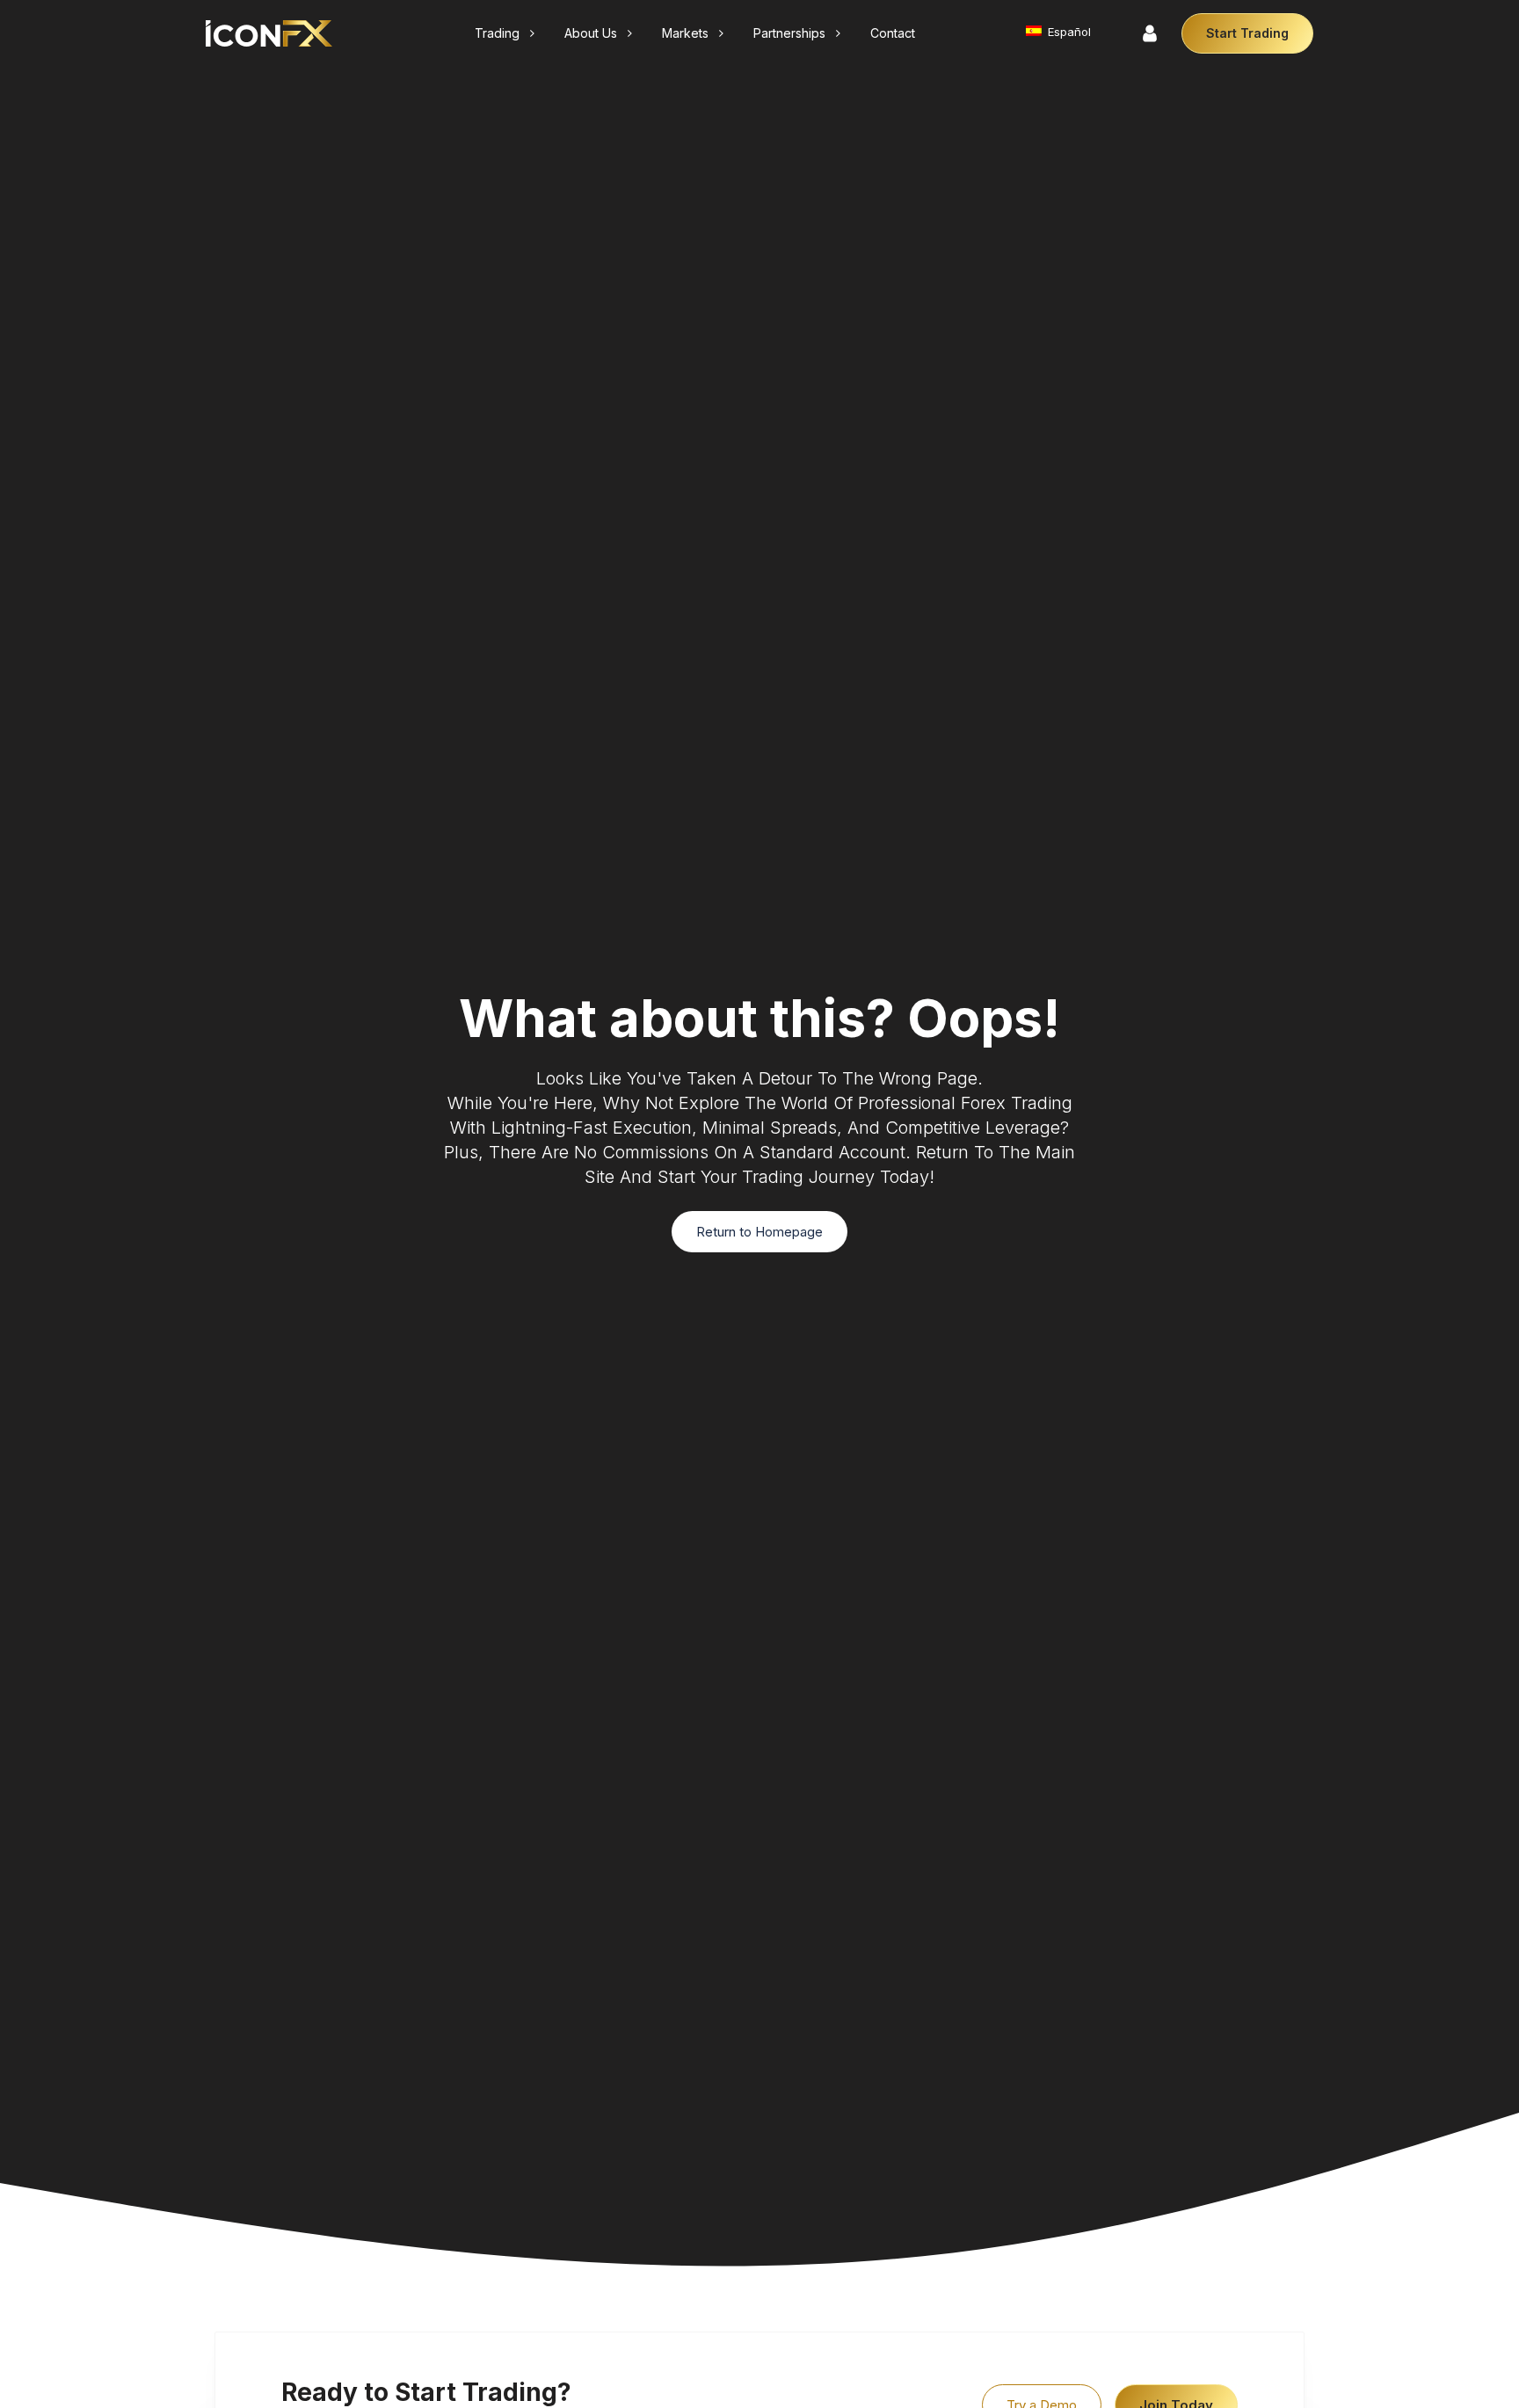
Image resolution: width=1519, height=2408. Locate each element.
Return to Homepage (759, 1232)
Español (1068, 32)
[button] (506, 33)
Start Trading (1247, 33)
